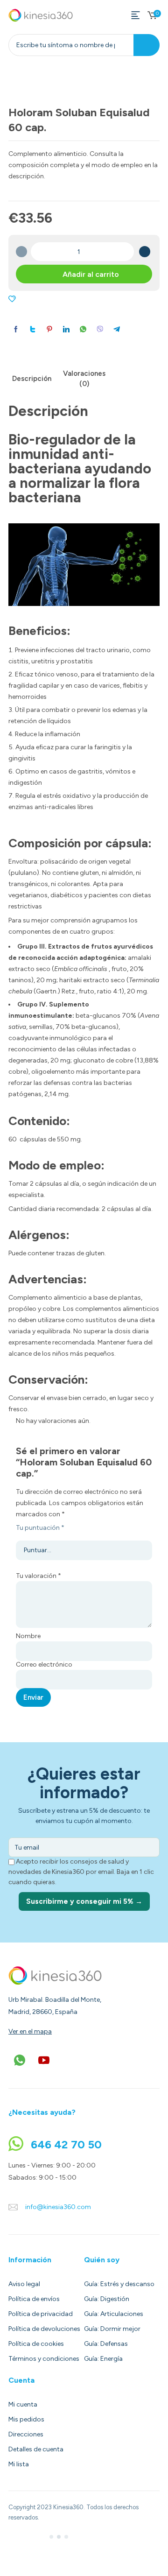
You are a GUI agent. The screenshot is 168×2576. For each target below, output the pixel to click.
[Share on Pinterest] (49, 329)
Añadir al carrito (91, 274)
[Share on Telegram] (117, 329)
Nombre (28, 1636)
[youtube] (44, 2060)
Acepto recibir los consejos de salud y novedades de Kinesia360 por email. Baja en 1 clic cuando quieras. (81, 1872)
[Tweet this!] (33, 329)
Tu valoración (38, 1576)
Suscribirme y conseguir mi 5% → (84, 1901)
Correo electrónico (44, 1665)
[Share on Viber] (100, 329)
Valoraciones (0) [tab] (84, 379)
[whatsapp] (20, 2060)
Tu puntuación (40, 1528)
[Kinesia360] (41, 15)
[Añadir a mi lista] (12, 299)
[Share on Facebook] (16, 329)
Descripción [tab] (32, 379)
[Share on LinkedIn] (66, 329)
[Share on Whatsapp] (83, 329)
